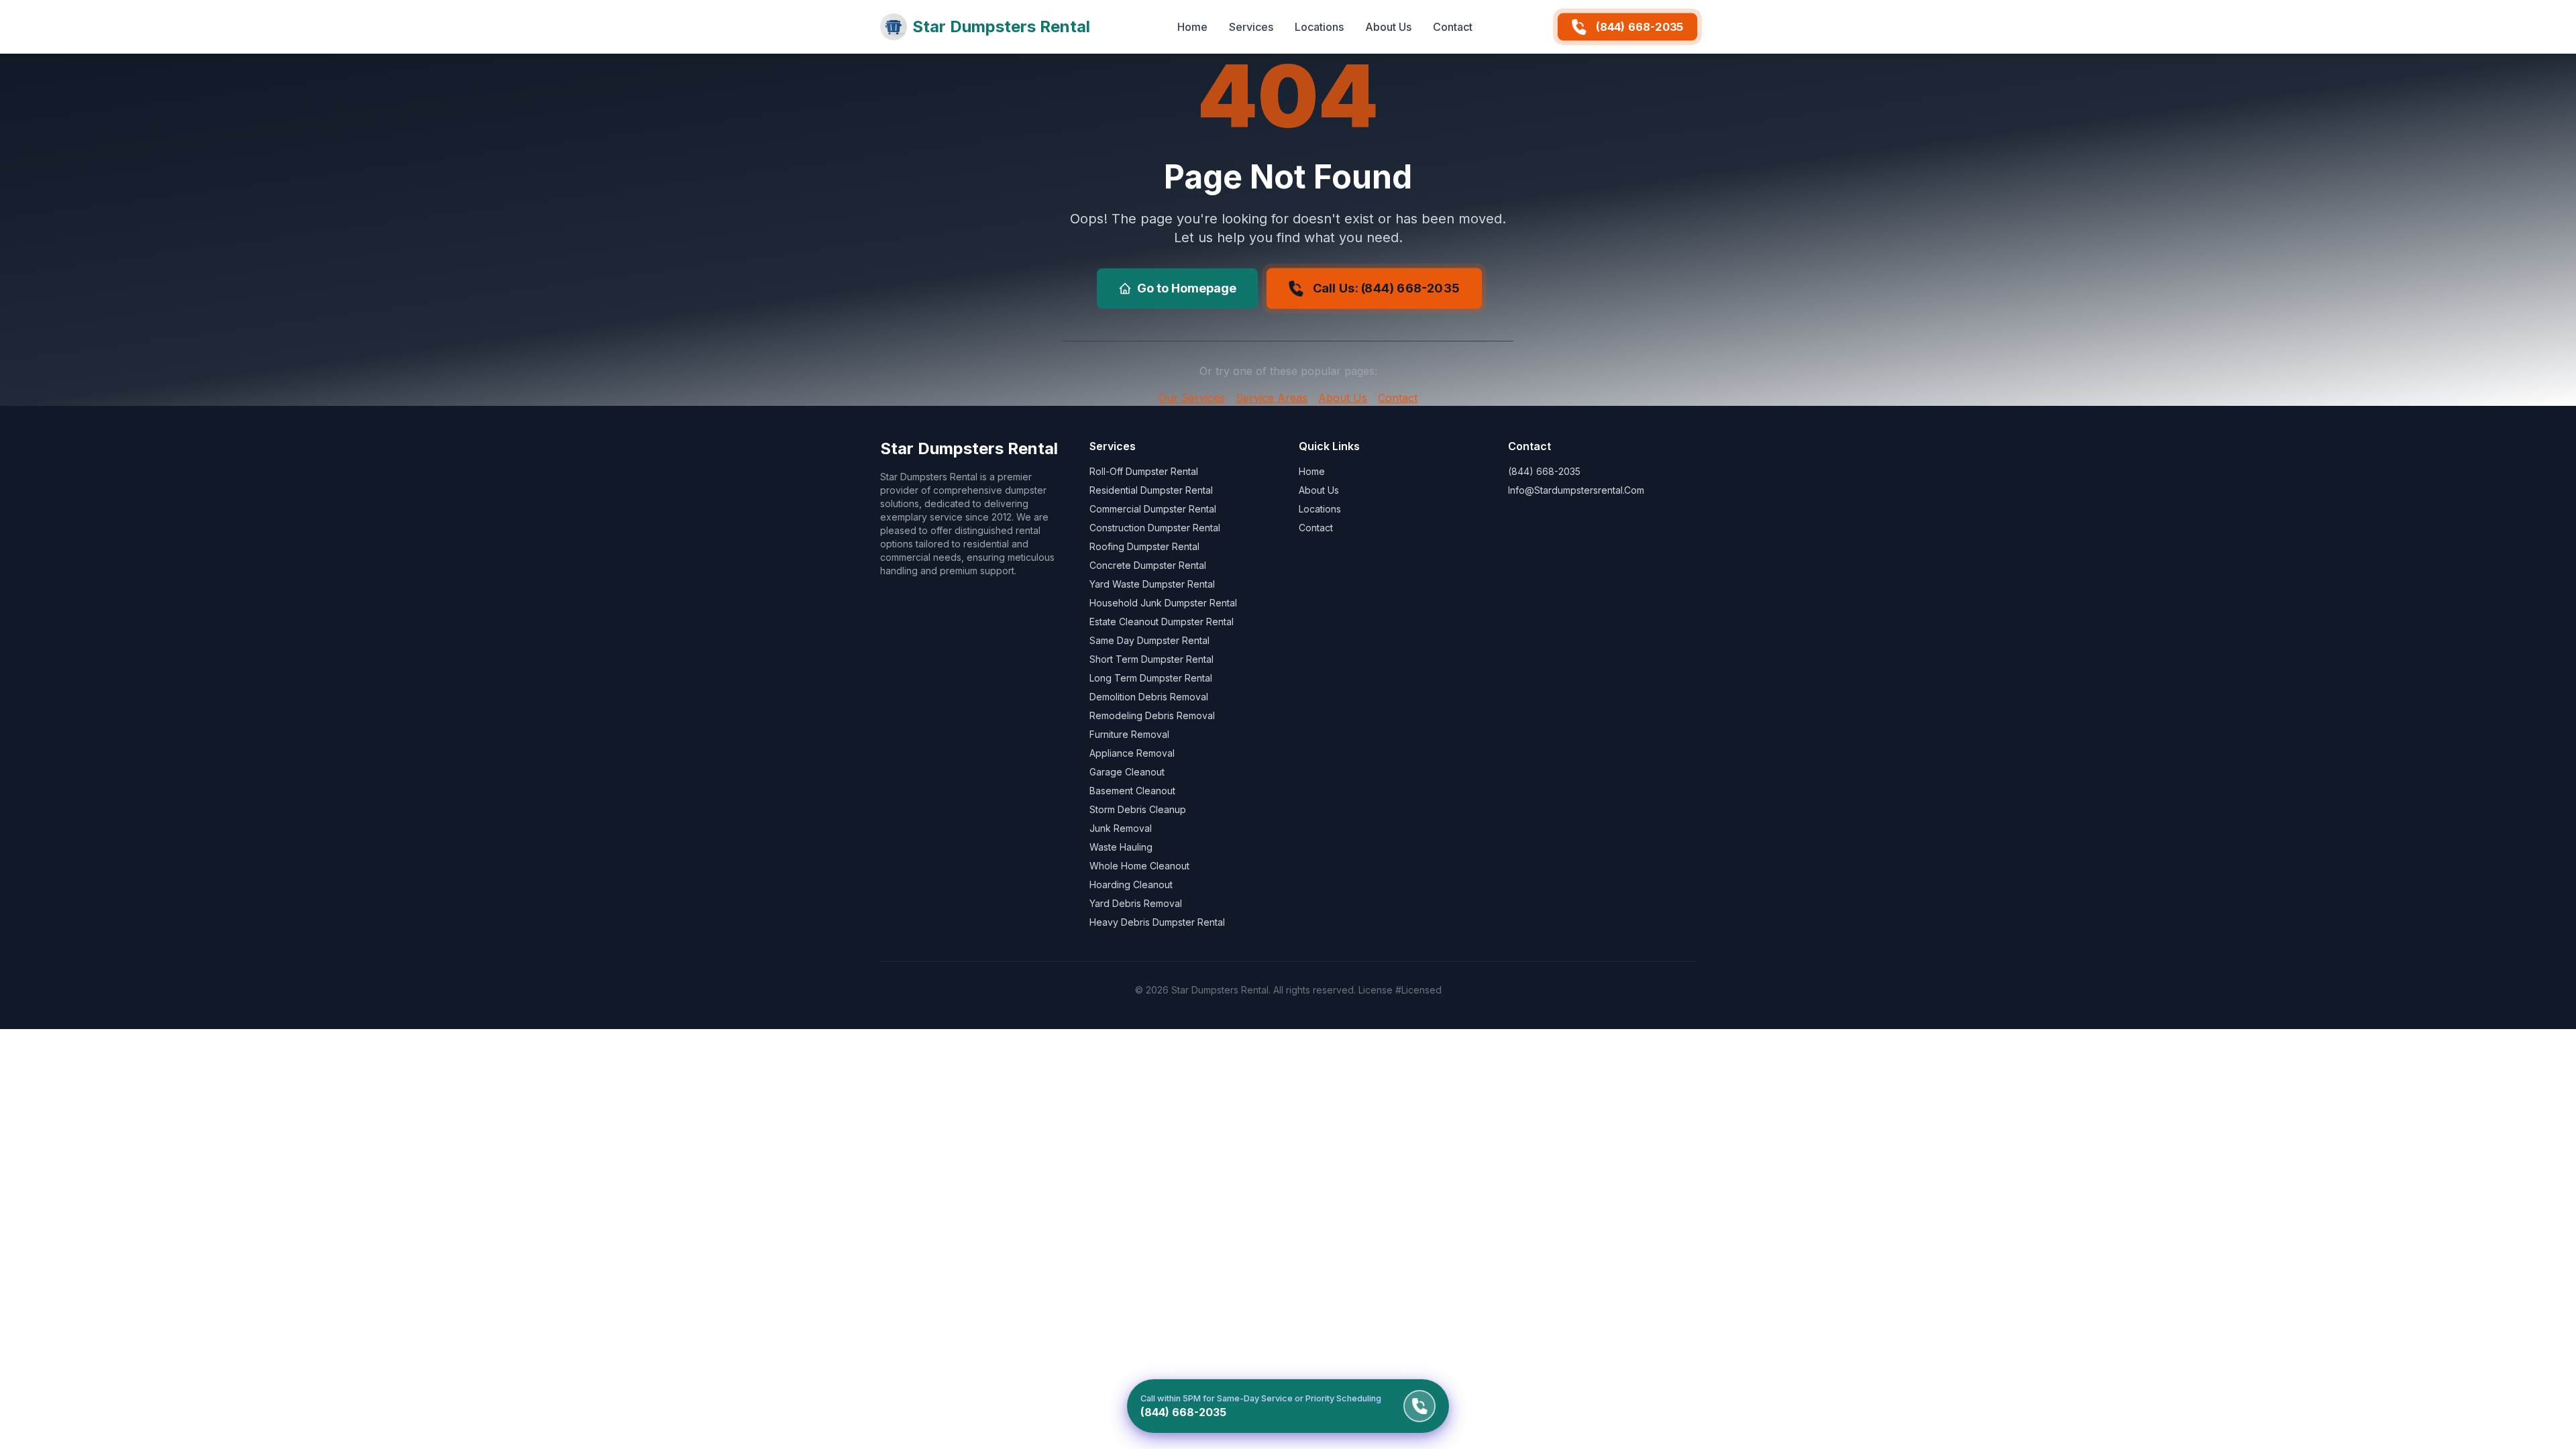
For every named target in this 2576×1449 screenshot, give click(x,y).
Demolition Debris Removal (1149, 697)
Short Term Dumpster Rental (1151, 659)
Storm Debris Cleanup (1138, 809)
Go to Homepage (1187, 288)
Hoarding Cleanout (1131, 884)
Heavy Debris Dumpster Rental (1157, 922)
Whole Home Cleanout (1139, 866)
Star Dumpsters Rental (1001, 26)
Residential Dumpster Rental (1151, 490)
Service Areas (1272, 398)
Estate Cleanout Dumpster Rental (1162, 622)
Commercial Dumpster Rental (1153, 509)
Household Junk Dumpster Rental (1163, 603)
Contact (1453, 27)
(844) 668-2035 (1640, 27)
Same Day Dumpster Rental (1149, 640)
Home (1192, 27)
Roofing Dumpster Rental (1144, 546)
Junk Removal (1121, 828)
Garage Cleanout (1127, 772)
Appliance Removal (1132, 753)
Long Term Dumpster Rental (1151, 678)
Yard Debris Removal (1136, 903)
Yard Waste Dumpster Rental (1152, 584)
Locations (1319, 27)
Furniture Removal (1129, 734)
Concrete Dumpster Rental (1148, 565)
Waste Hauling (1121, 847)
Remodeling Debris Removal (1152, 715)
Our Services (1192, 398)
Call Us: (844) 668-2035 (1386, 288)
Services (1251, 27)
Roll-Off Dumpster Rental (1144, 471)
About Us (1388, 27)
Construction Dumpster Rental (1155, 528)
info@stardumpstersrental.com (1576, 490)
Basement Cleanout (1132, 791)
